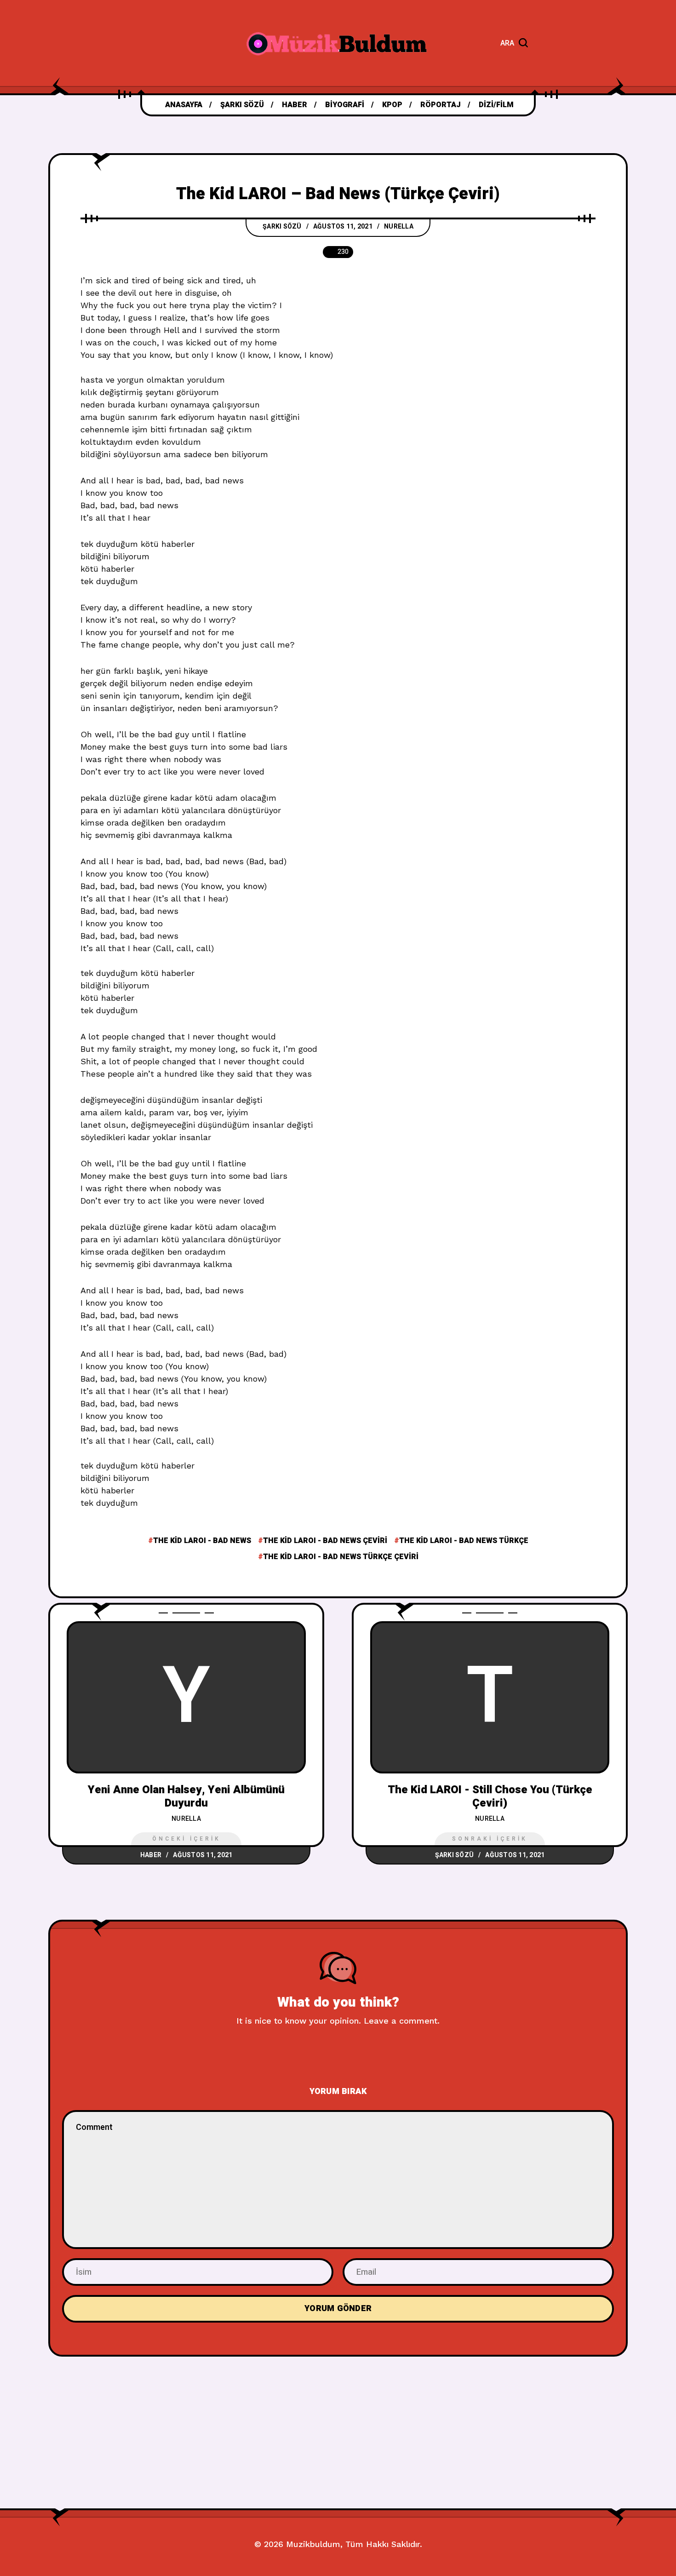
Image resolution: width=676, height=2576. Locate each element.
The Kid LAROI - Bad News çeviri (325, 1541)
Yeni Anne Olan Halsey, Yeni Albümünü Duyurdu (186, 1796)
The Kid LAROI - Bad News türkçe (464, 1541)
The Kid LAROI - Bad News (202, 1541)
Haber (151, 1855)
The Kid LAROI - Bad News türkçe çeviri (341, 1557)
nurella (399, 227)
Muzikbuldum (313, 2544)
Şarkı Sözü (282, 227)
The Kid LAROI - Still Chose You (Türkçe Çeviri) (490, 1796)
